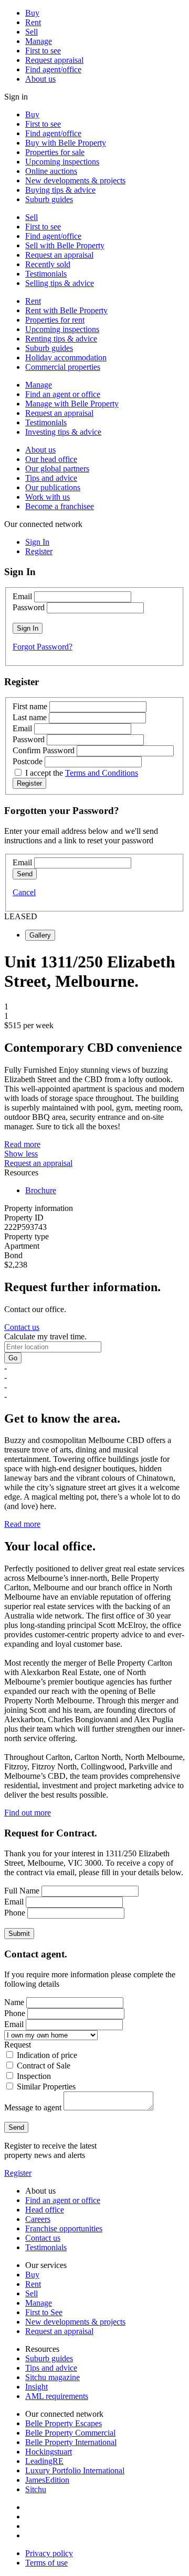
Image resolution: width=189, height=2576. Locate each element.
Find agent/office (53, 69)
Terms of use (46, 2563)
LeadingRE (44, 2461)
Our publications (53, 487)
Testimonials (46, 274)
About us (40, 79)
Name (14, 2002)
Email (22, 596)
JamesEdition (47, 2480)
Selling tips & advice (60, 283)
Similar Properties (46, 2087)
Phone (15, 1913)
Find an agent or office (63, 394)
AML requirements (57, 2396)
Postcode (28, 761)
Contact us (22, 1327)
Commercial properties (63, 367)
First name (30, 706)
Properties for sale (55, 152)
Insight (36, 2387)
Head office (45, 2210)
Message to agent (33, 2107)
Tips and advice (51, 478)
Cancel (24, 892)
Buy (32, 13)
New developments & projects (75, 180)
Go (13, 1358)
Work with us (48, 497)
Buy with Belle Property (66, 143)
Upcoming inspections (62, 162)
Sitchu (36, 2489)
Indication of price (47, 2055)
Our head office (51, 459)
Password (29, 607)
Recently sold (48, 264)
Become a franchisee (60, 506)
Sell (31, 32)
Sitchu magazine (52, 2377)
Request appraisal (54, 60)
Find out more (28, 1813)
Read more (22, 1144)
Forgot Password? (43, 647)
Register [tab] (39, 551)
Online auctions (51, 171)
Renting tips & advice (61, 339)
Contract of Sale (44, 2066)
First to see (43, 51)
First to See (44, 2312)
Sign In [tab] (37, 542)
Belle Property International (71, 2442)
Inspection (34, 2076)
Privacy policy (49, 2553)
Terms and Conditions (102, 773)
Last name (30, 717)
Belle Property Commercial (70, 2433)
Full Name (22, 1891)
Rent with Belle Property (66, 310)
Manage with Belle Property (72, 404)
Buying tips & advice (60, 190)
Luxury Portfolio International (75, 2470)
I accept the (82, 773)
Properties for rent (55, 320)
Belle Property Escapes (64, 2423)
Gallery (40, 935)
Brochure (41, 1190)
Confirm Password (44, 750)
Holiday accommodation (66, 357)
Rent (33, 22)
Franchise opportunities (64, 2228)
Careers (38, 2219)
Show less (21, 1154)
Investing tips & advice (63, 432)
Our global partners (57, 469)
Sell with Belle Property (65, 245)
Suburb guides (49, 199)
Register (18, 2173)
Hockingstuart (49, 2452)
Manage (39, 41)
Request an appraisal (59, 255)
